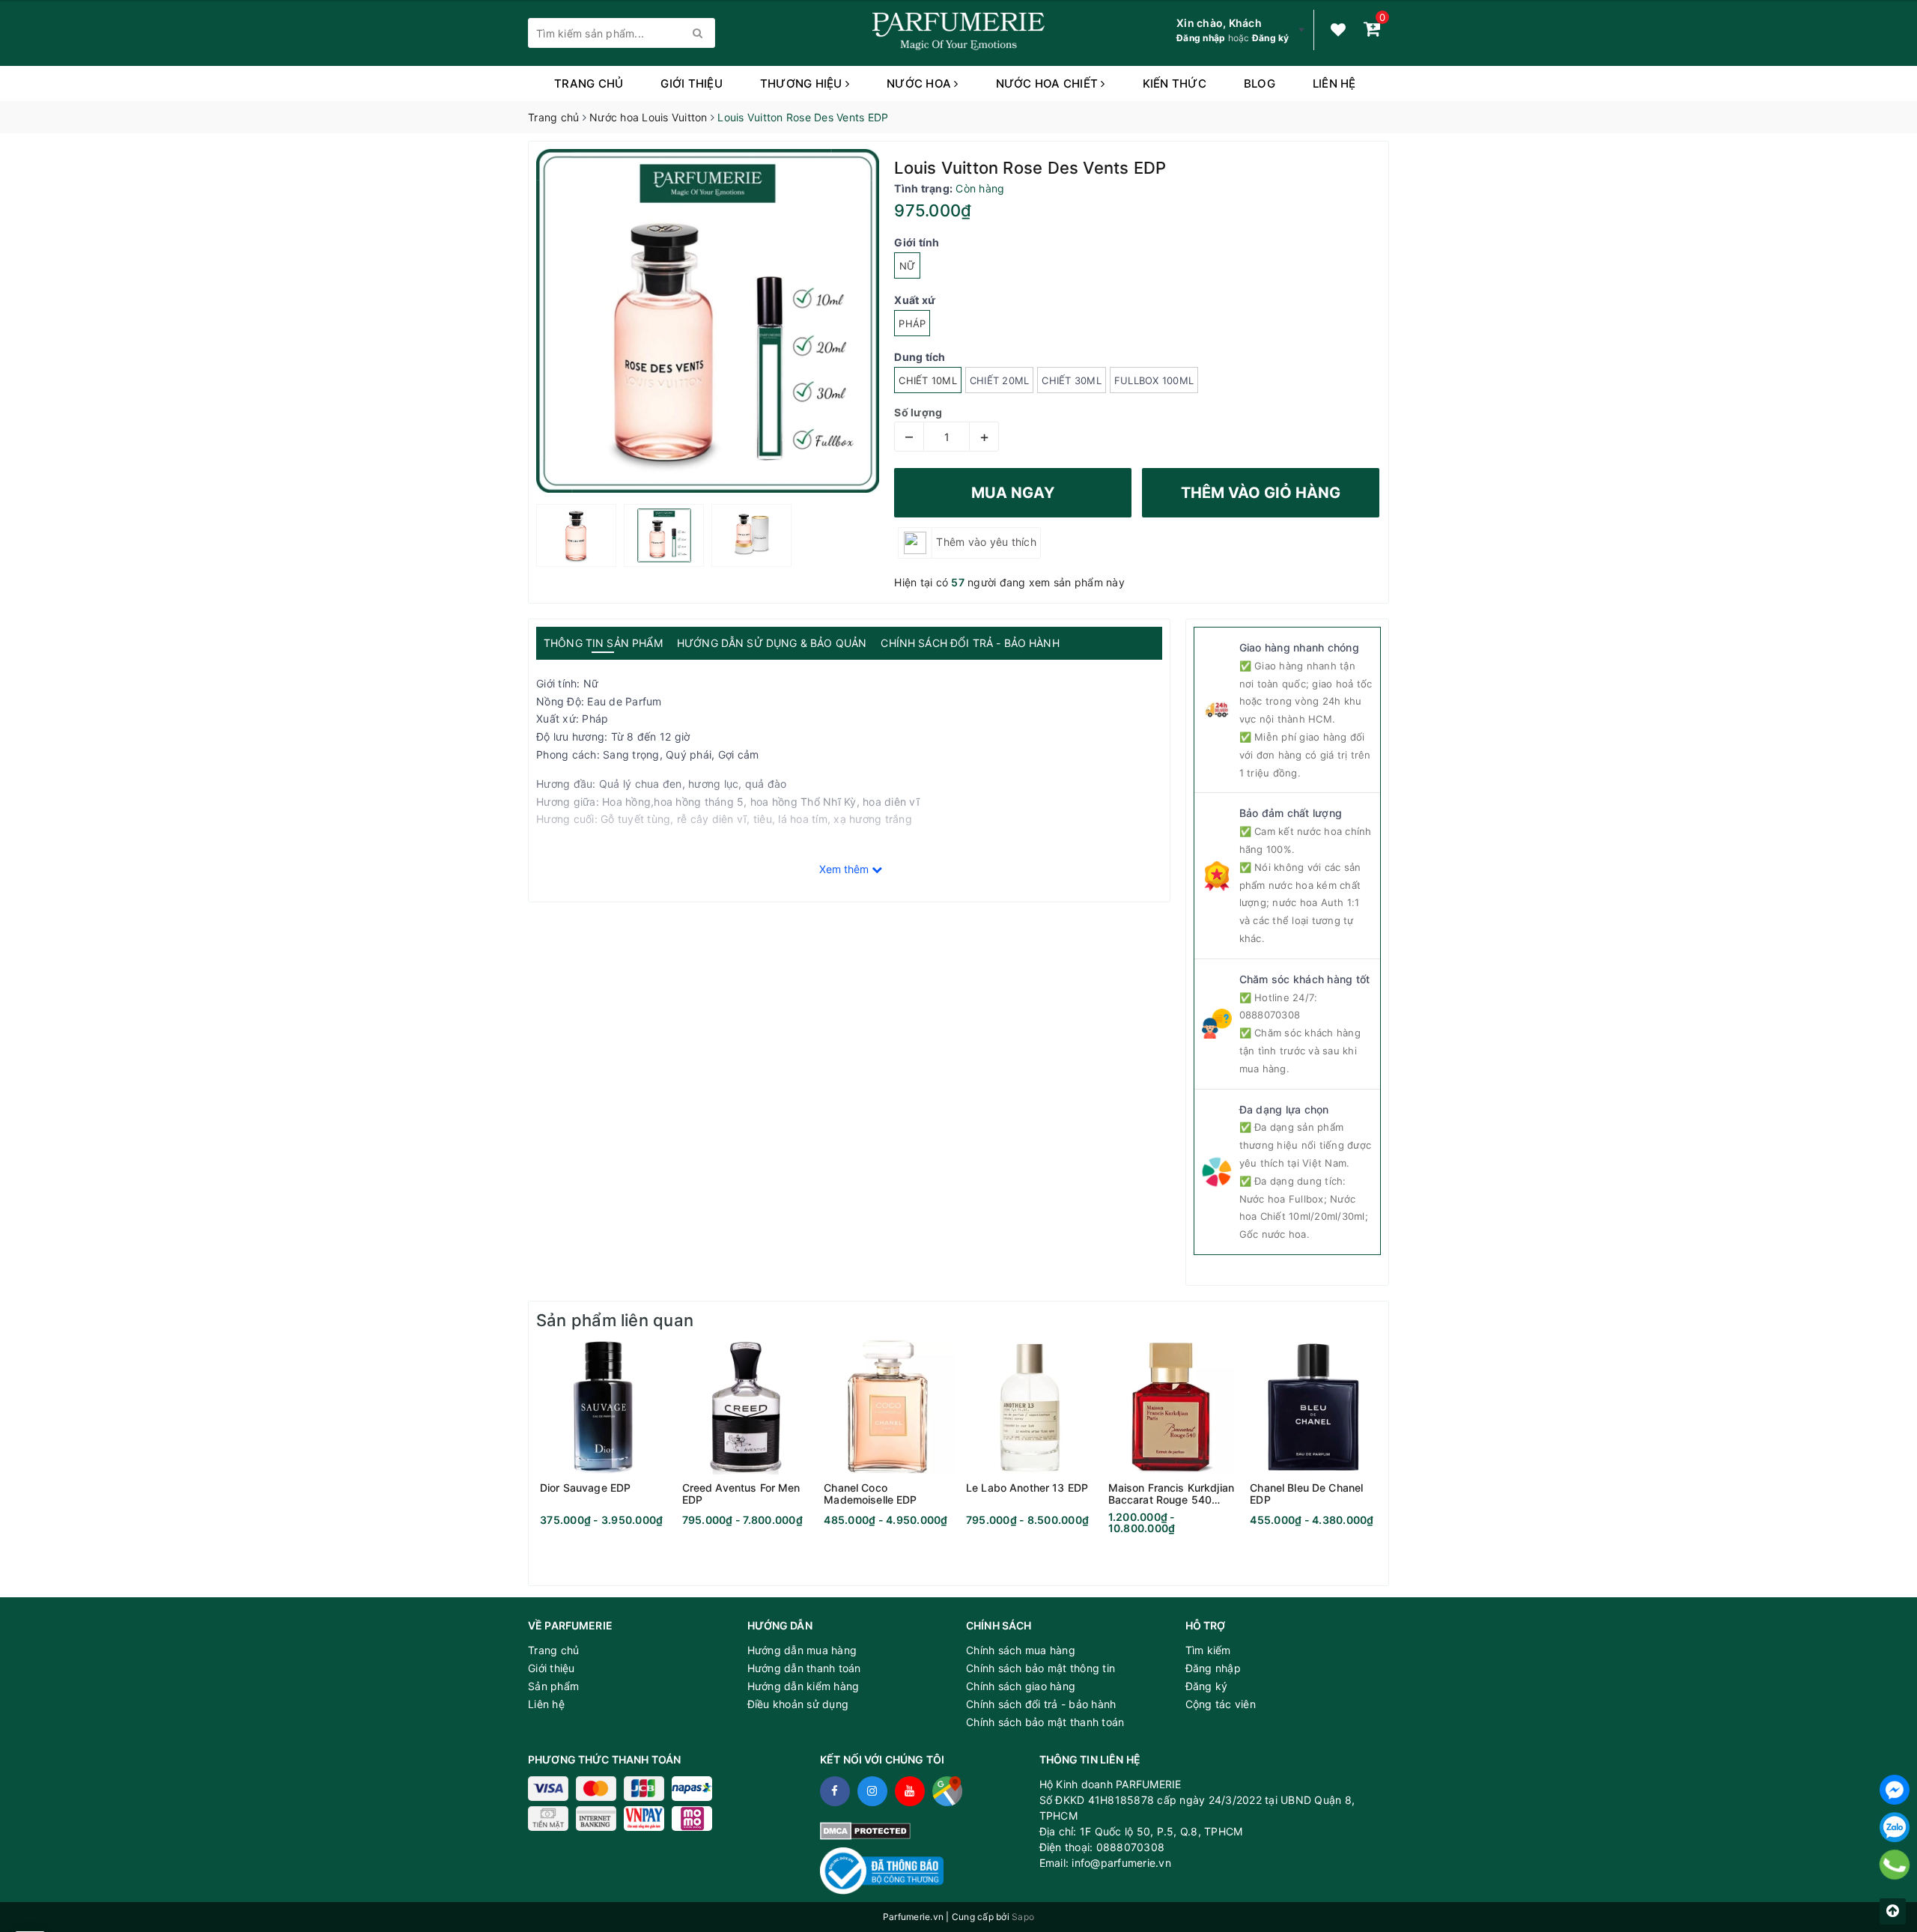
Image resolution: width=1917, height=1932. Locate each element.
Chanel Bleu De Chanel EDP (1306, 1494)
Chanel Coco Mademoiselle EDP (870, 1494)
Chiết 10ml (928, 380)
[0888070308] (1895, 1865)
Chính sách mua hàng (1021, 1650)
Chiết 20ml (1000, 380)
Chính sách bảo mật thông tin (1040, 1668)
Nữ (908, 266)
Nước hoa (920, 83)
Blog (1260, 83)
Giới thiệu (692, 83)
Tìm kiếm (1208, 1650)
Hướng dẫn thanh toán (804, 1668)
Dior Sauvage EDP (585, 1488)
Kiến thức (1175, 83)
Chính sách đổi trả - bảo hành (1041, 1704)
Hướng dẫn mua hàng (802, 1650)
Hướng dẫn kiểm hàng (803, 1686)
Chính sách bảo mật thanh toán (1045, 1722)
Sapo (1023, 1917)
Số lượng (918, 412)
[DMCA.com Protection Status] (865, 1830)
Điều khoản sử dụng (798, 1704)
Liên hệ (1334, 83)
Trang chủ (589, 83)
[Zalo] (1895, 1827)
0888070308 (1270, 1015)
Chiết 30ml (1072, 380)
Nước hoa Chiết (1049, 83)
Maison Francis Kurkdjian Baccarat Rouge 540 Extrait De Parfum (1171, 1494)
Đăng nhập (1201, 38)
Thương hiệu (803, 83)
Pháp (912, 323)
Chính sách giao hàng (1021, 1686)
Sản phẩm (553, 1686)
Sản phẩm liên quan (615, 1320)
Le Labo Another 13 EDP (1027, 1488)
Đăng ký (1271, 38)
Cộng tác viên (1221, 1704)
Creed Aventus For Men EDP (741, 1494)
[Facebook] (1895, 1790)
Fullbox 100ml (1154, 380)
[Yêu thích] (1338, 30)
